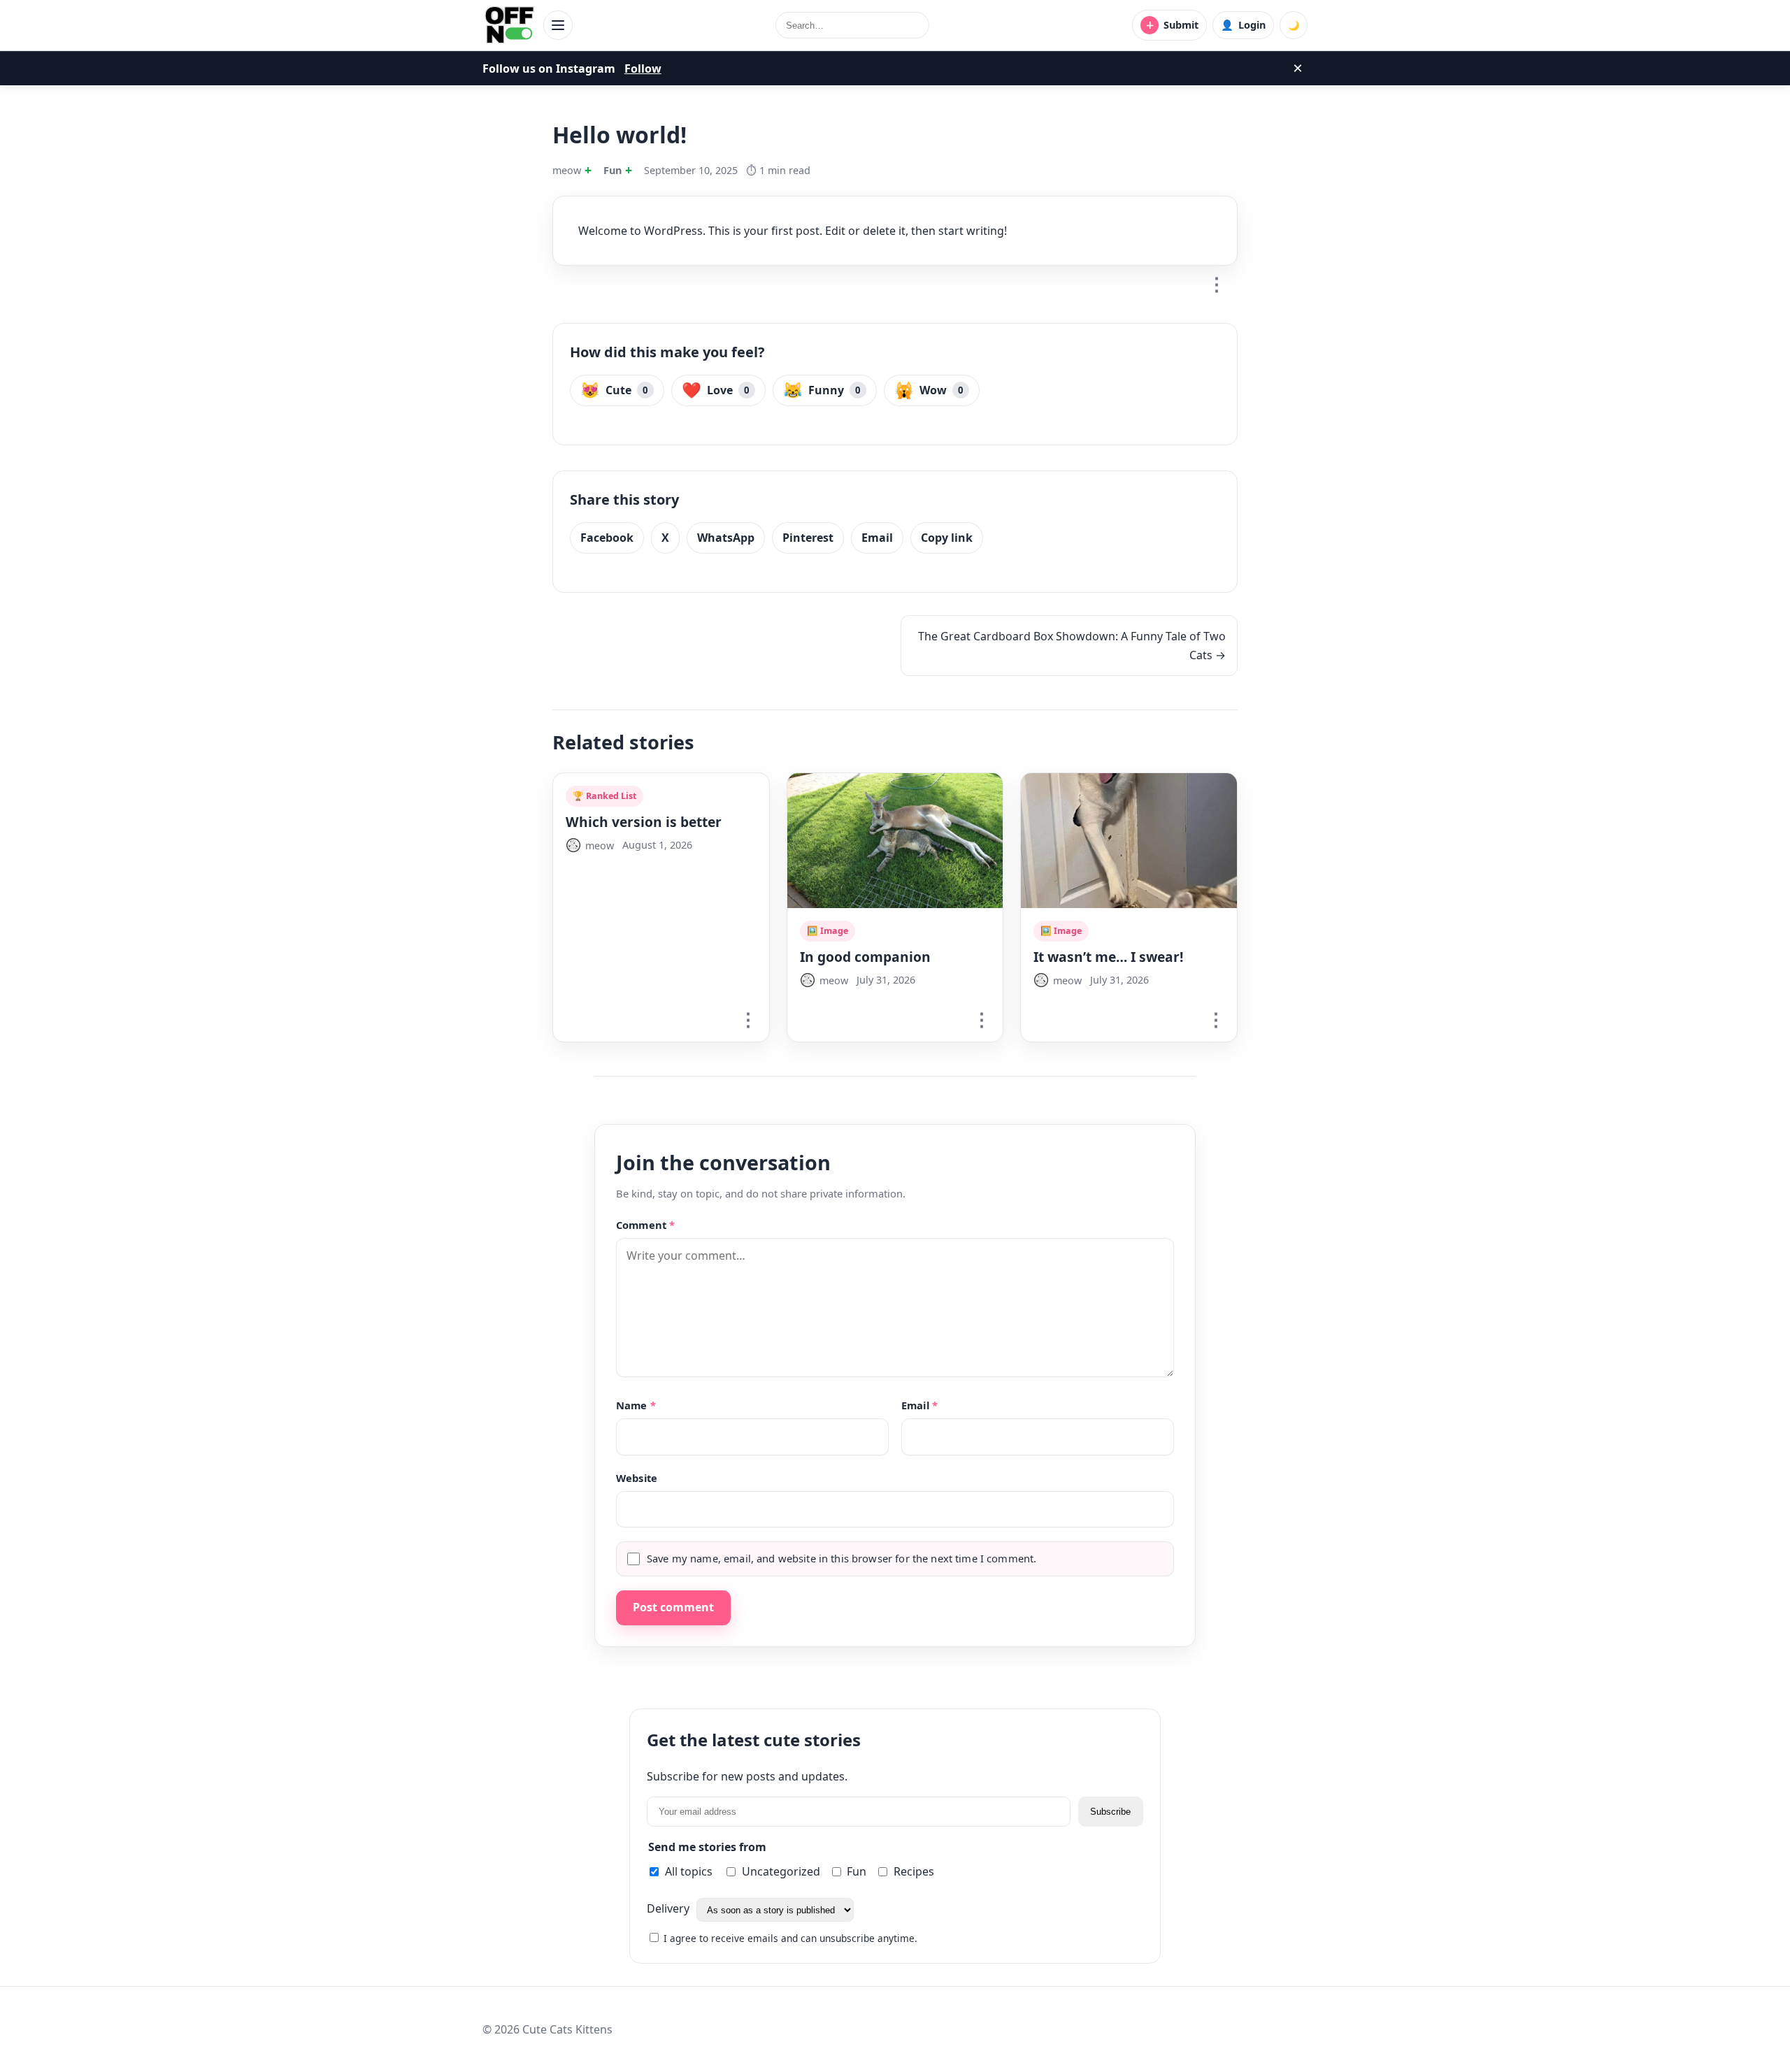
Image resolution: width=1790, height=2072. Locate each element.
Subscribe (1110, 1812)
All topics (689, 1871)
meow (567, 170)
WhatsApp (726, 538)
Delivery (670, 1909)
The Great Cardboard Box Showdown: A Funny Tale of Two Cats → (1072, 645)
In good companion (865, 957)
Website (637, 1478)
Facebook (607, 538)
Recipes (914, 1871)
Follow (643, 69)
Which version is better (644, 822)
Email (877, 538)
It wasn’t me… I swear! (1108, 957)
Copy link (947, 538)
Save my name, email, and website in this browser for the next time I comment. (842, 1558)
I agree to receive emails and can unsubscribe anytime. (789, 1938)
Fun (613, 170)
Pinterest (808, 538)
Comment (645, 1225)
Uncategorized (781, 1871)
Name (636, 1405)
